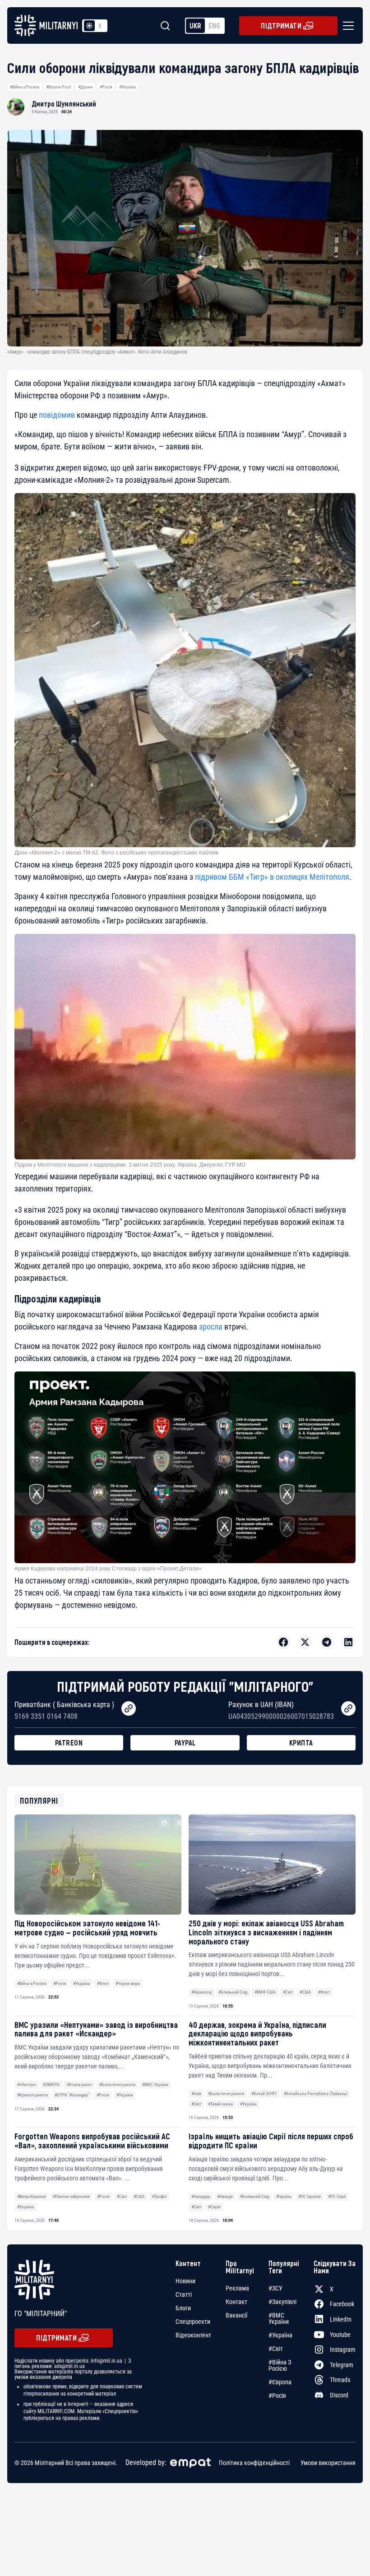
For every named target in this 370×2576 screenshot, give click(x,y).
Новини (185, 2281)
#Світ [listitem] (276, 2349)
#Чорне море (128, 1983)
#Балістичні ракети (117, 2084)
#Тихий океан (220, 2104)
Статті (184, 2294)
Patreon (69, 1743)
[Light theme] (89, 26)
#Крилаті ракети (32, 2095)
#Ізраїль (284, 2196)
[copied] (129, 1708)
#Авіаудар (201, 2196)
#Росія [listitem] (277, 2396)
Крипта (301, 1743)
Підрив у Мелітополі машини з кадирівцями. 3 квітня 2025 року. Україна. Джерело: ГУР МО (130, 1165)
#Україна (127, 87)
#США (305, 1992)
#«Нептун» (27, 2084)
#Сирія (214, 2207)
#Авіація (225, 2196)
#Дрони (85, 87)
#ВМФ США (265, 1992)
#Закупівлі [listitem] (282, 2302)
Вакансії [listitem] (236, 2315)
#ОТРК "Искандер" (72, 2095)
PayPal (185, 1743)
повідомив (57, 415)
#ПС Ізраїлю (310, 2196)
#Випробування (32, 2196)
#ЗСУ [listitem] (275, 2288)
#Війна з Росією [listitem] (280, 2365)
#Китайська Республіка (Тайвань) (316, 2094)
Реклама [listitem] (237, 2288)
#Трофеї (159, 2196)
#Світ (288, 1992)
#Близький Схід (233, 1992)
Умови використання (328, 2463)
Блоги (183, 2308)
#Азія (196, 2094)
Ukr (195, 25)
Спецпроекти (193, 2322)
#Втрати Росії (58, 87)
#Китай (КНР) (264, 2094)
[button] (347, 26)
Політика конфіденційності (254, 2463)
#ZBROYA (51, 2084)
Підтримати (281, 25)
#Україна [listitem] (280, 2335)
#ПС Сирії (337, 2196)
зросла (211, 1327)
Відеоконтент (193, 2335)
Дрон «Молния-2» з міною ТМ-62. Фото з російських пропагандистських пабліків (116, 853)
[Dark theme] (100, 26)
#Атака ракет (79, 2084)
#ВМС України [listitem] (279, 2318)
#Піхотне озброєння (71, 2196)
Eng (214, 25)
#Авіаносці (201, 1992)
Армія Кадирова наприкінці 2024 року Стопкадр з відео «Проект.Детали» (108, 1569)
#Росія (106, 87)
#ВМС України (155, 2084)
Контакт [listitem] (236, 2302)
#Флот (103, 1983)
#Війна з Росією (25, 87)
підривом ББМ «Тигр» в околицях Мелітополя (271, 877)
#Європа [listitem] (280, 2382)
